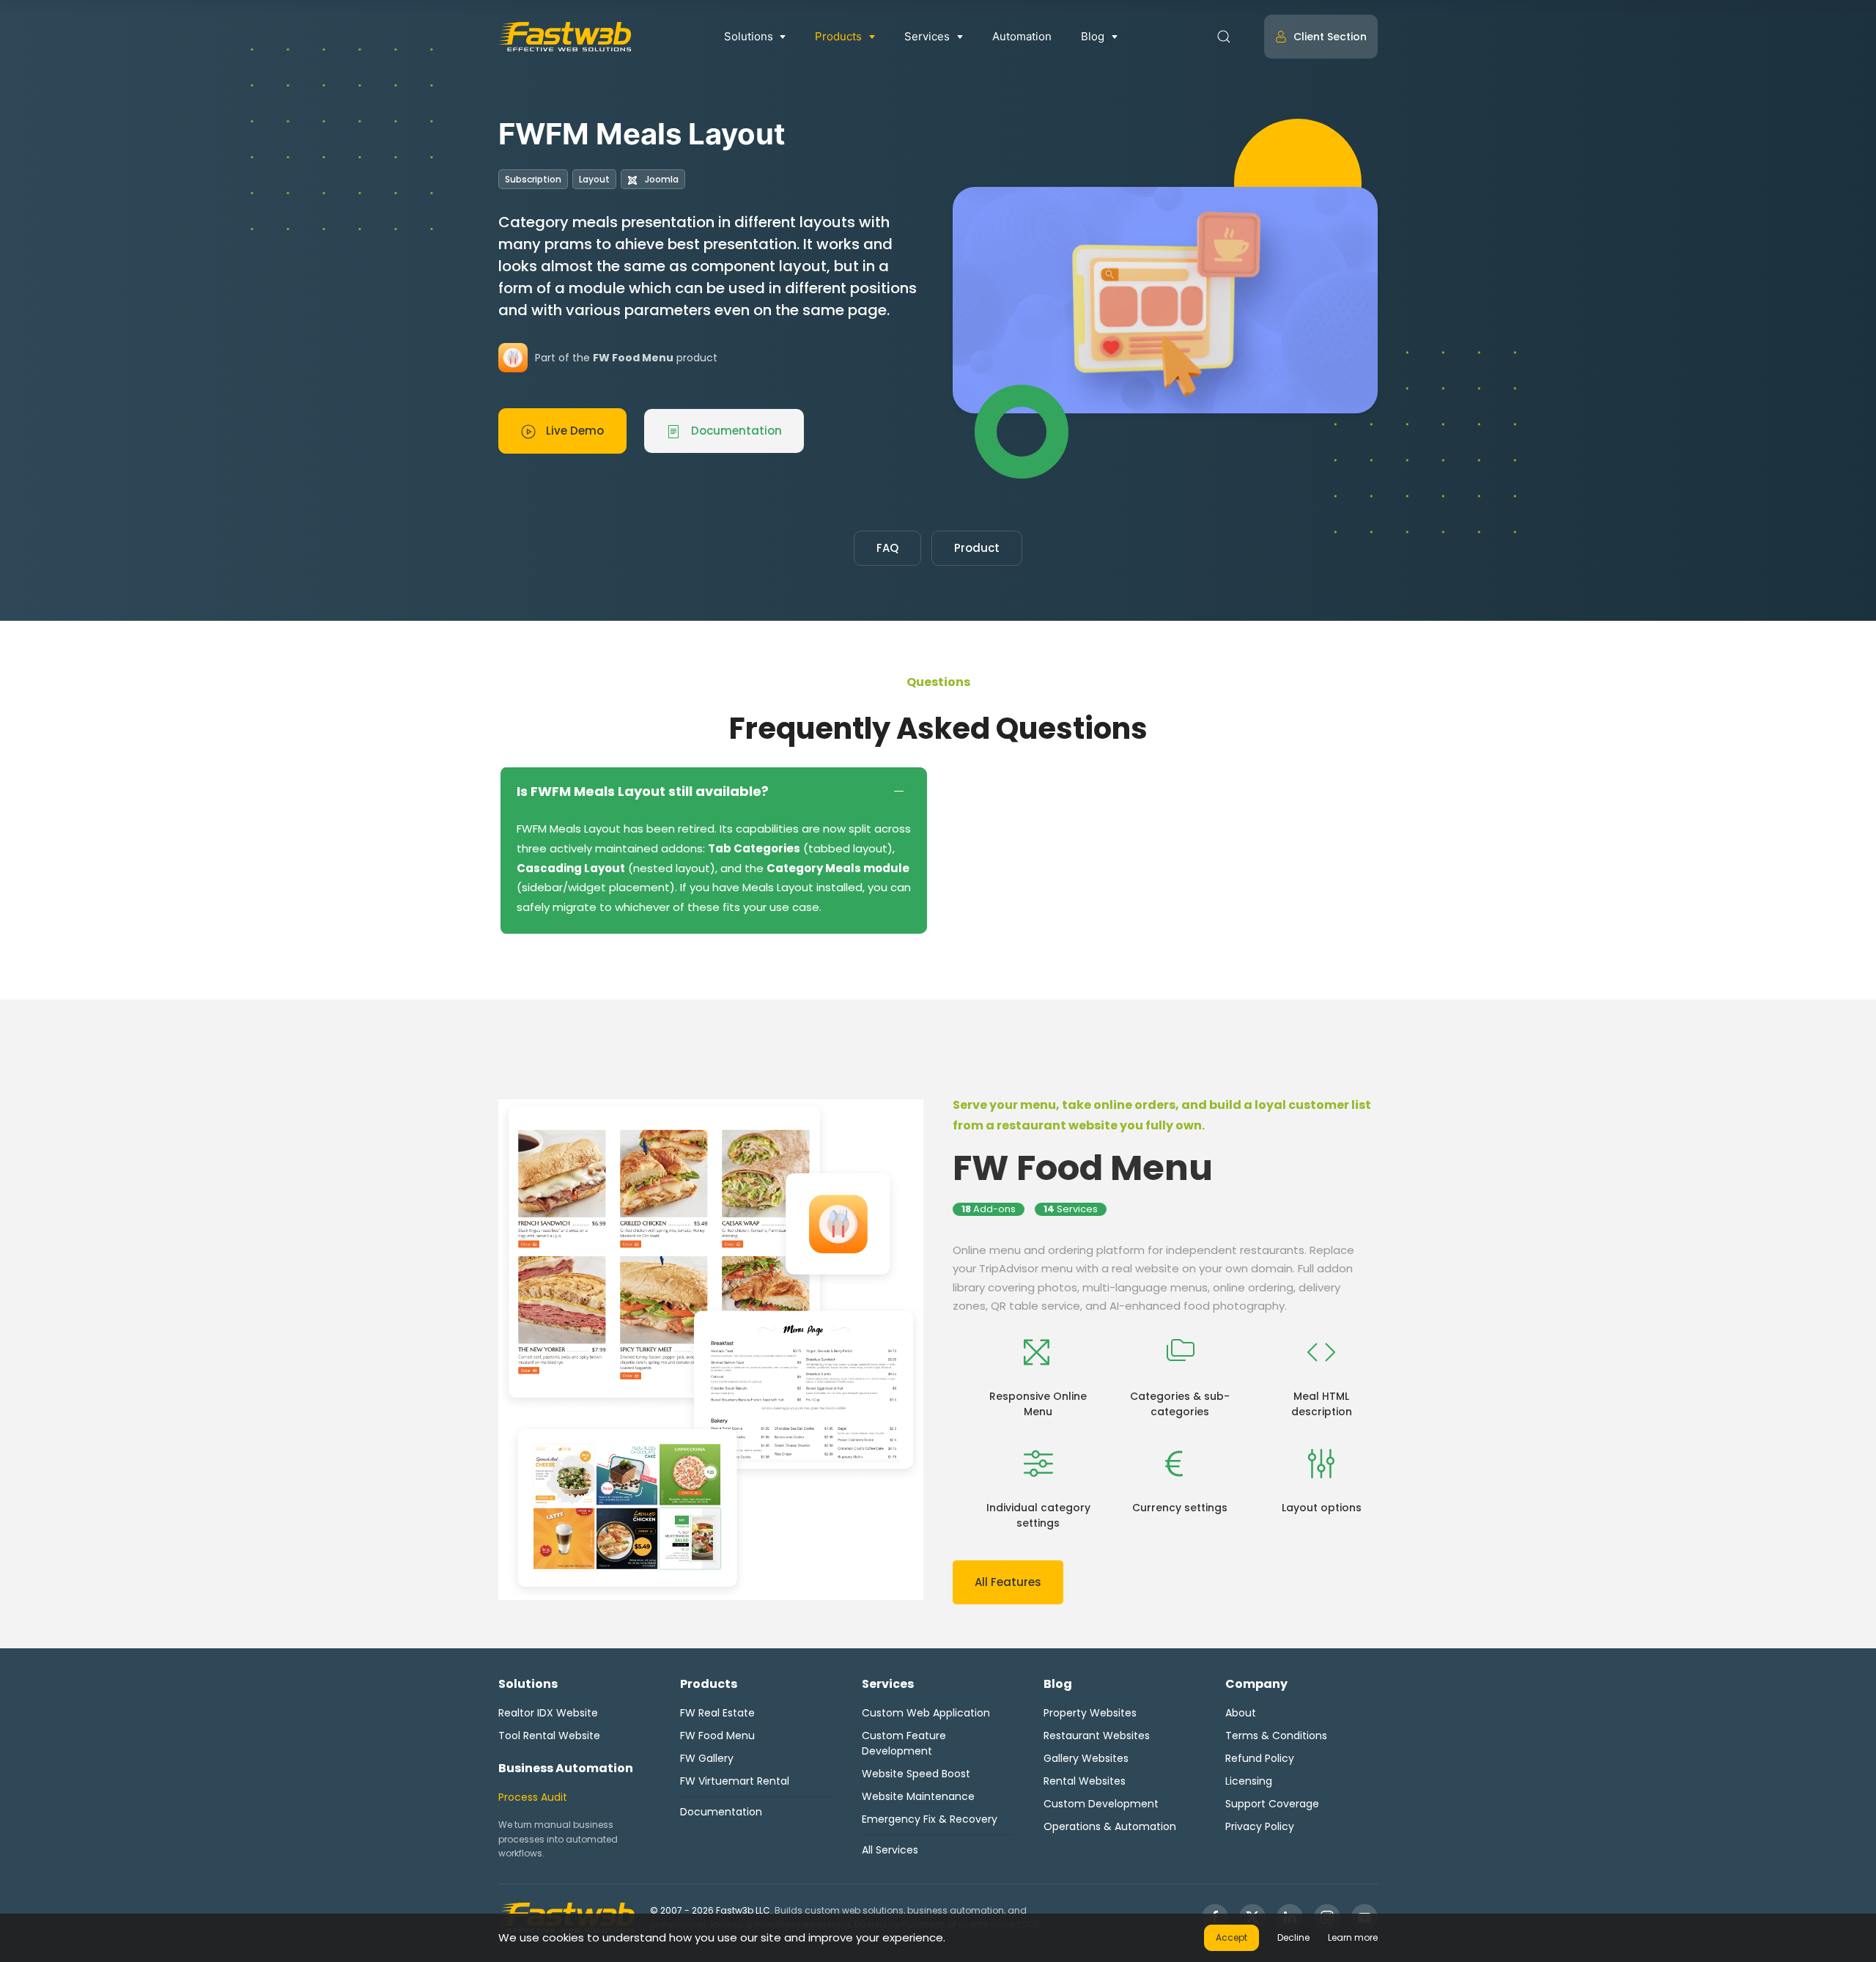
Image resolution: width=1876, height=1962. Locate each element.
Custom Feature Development (904, 1743)
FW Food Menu (1083, 1168)
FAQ (887, 548)
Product (977, 548)
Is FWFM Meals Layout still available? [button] (643, 791)
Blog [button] (1093, 36)
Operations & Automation (1110, 1826)
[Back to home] (565, 37)
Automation (1022, 36)
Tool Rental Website (549, 1736)
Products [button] (838, 36)
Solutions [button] (749, 36)
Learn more (1353, 1937)
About (1241, 1713)
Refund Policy (1260, 1758)
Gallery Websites (1086, 1758)
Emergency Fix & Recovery (930, 1819)
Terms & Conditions (1276, 1736)
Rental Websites (1085, 1781)
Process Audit (533, 1797)
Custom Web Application (926, 1713)
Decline (1293, 1937)
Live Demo (573, 431)
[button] (1224, 37)
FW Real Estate (717, 1713)
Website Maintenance (918, 1796)
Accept (1231, 1937)
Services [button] (927, 36)
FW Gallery (707, 1758)
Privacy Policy (1260, 1826)
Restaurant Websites (1097, 1736)
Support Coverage (1272, 1804)
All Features (1008, 1582)
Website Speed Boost (916, 1774)
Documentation (735, 431)
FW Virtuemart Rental (735, 1781)
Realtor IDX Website (548, 1713)
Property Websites (1090, 1713)
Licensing (1249, 1781)
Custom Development (1101, 1804)
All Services (890, 1850)
